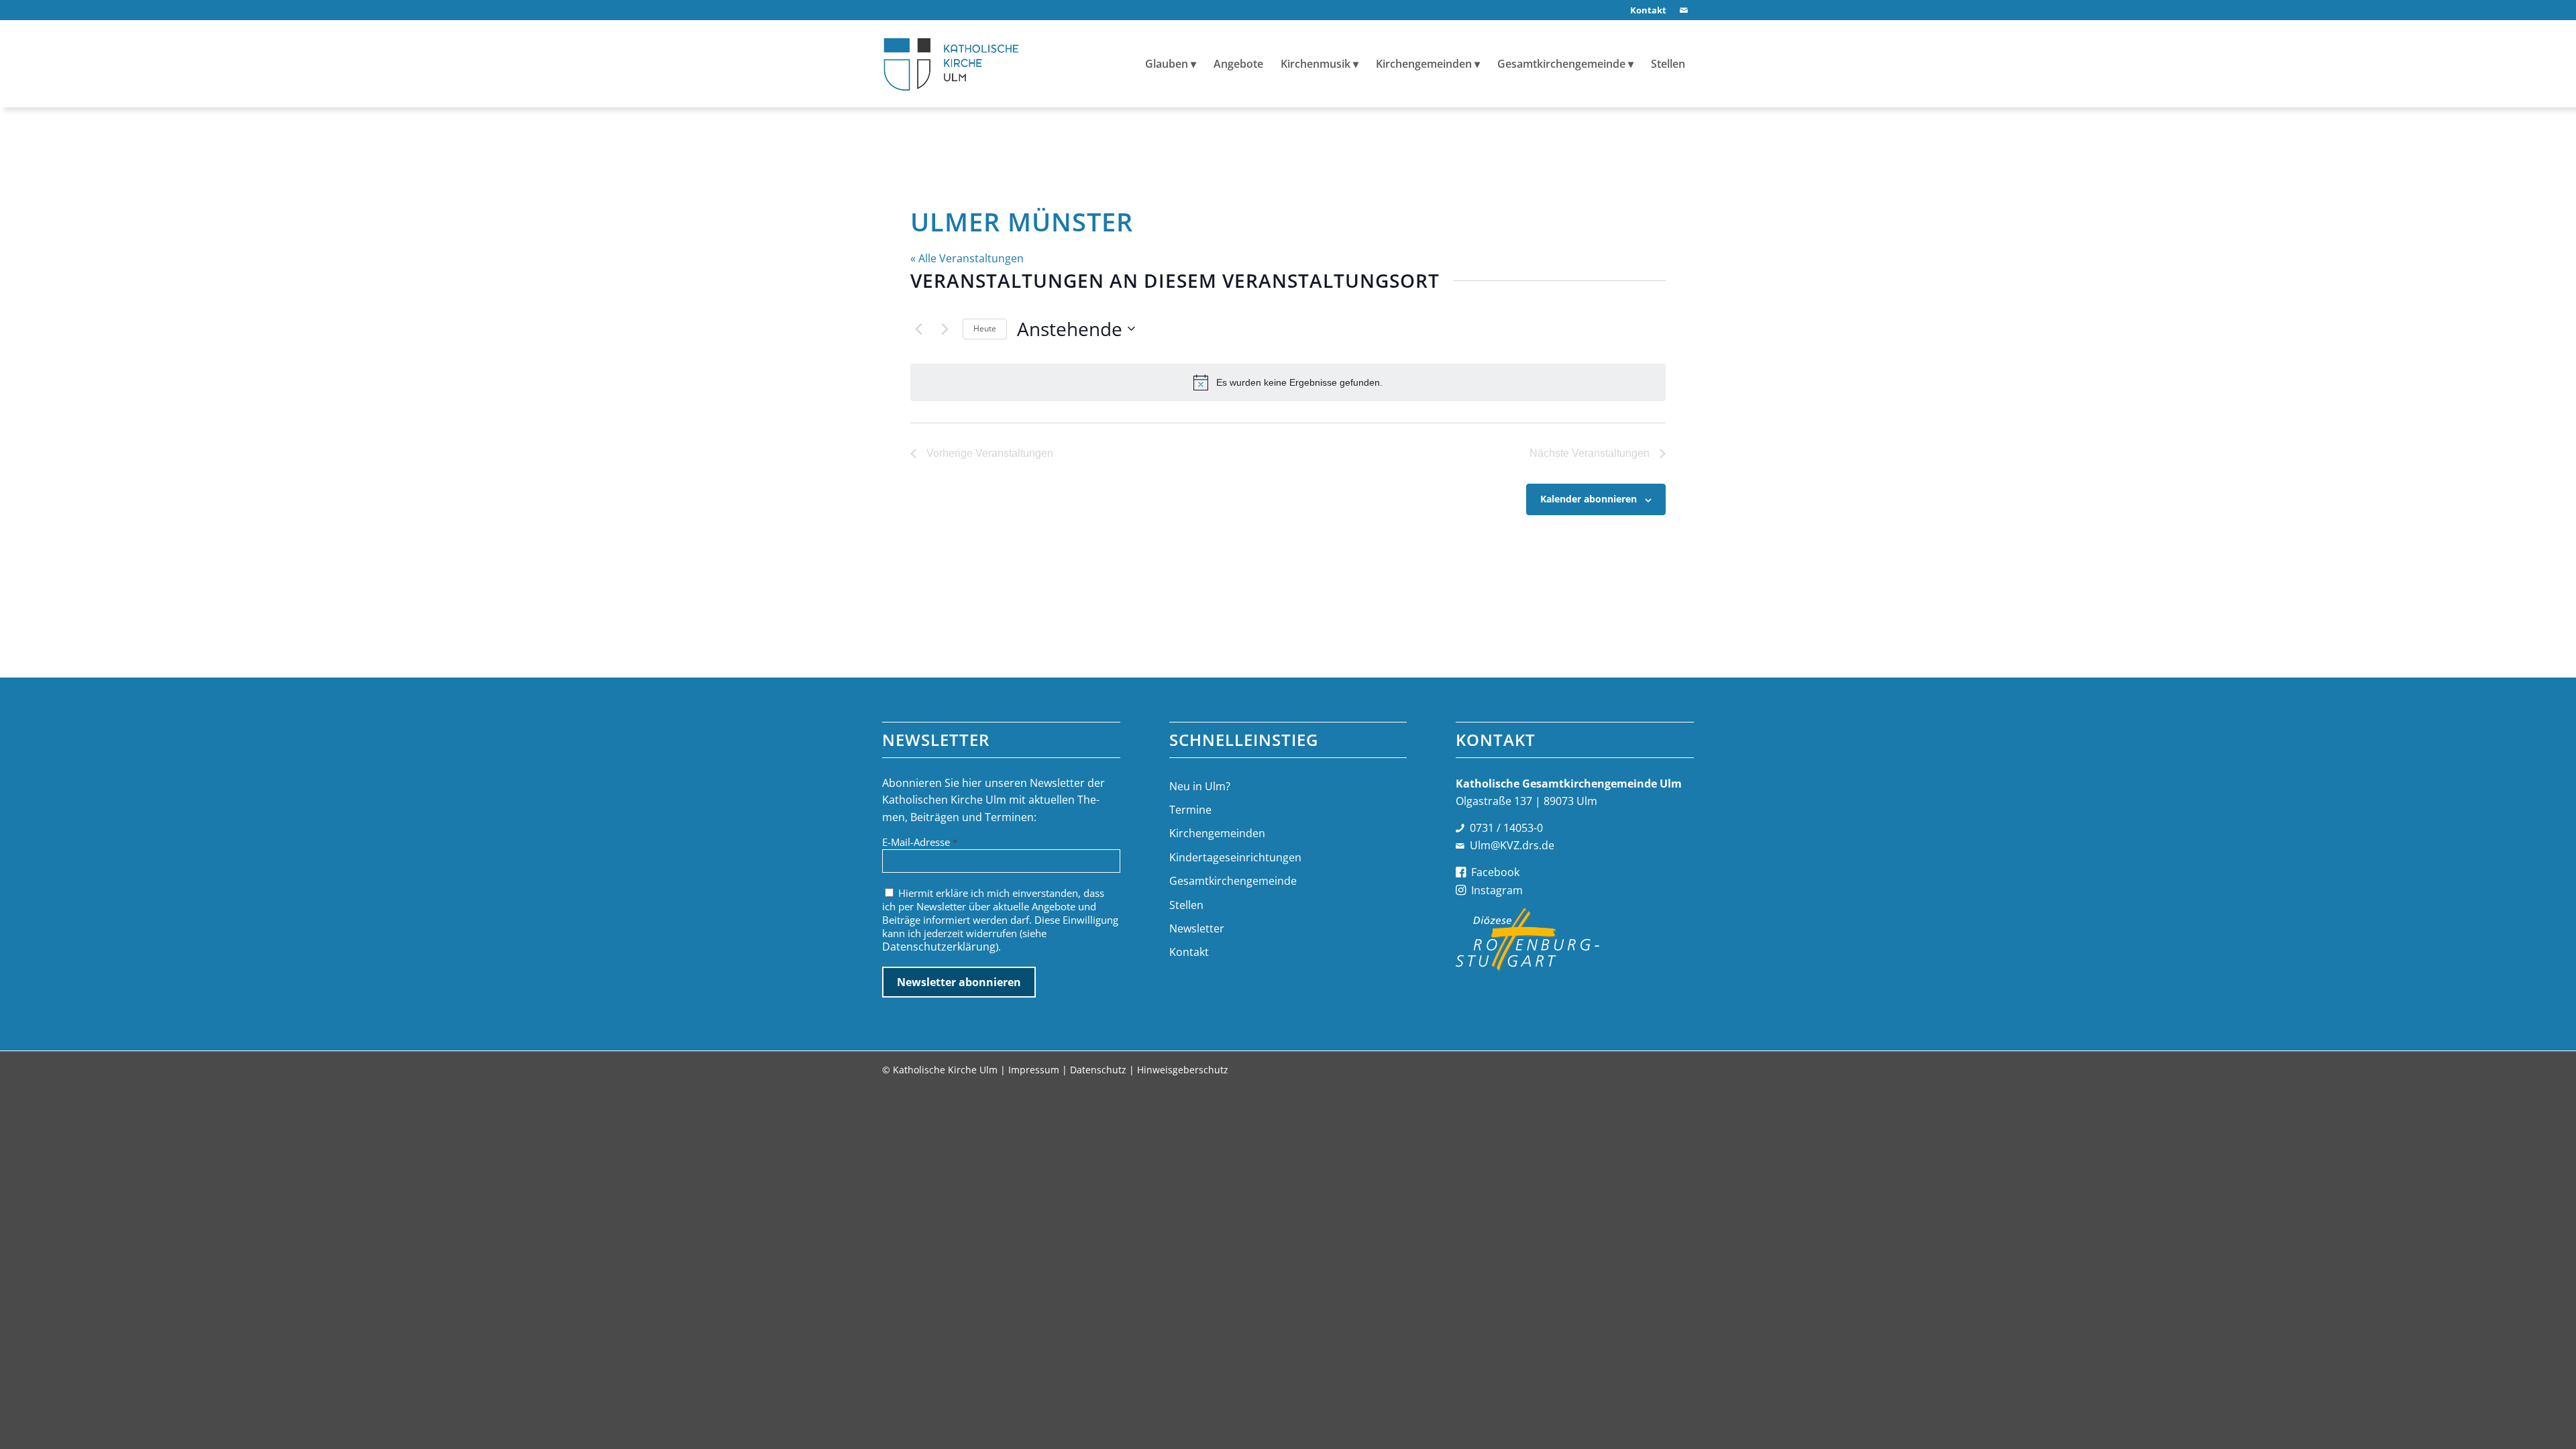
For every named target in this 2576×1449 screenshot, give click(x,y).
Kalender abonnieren (1589, 499)
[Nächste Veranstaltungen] (945, 329)
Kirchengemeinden (1217, 833)
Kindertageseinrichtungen (1235, 857)
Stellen (1186, 905)
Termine (1190, 810)
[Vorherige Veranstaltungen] (918, 329)
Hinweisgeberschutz (1183, 1070)
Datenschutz (1098, 1070)
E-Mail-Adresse (920, 842)
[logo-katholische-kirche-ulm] (952, 64)
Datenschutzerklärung (939, 947)
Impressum (1034, 1070)
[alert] (1288, 382)
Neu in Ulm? (1200, 786)
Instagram (1497, 890)
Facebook (1495, 872)
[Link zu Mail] (1684, 10)
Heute (985, 328)
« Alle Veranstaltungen (967, 258)
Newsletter (1197, 928)
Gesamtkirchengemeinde (1233, 881)
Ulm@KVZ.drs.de (1512, 845)
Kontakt (1189, 952)
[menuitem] (1645, 10)
